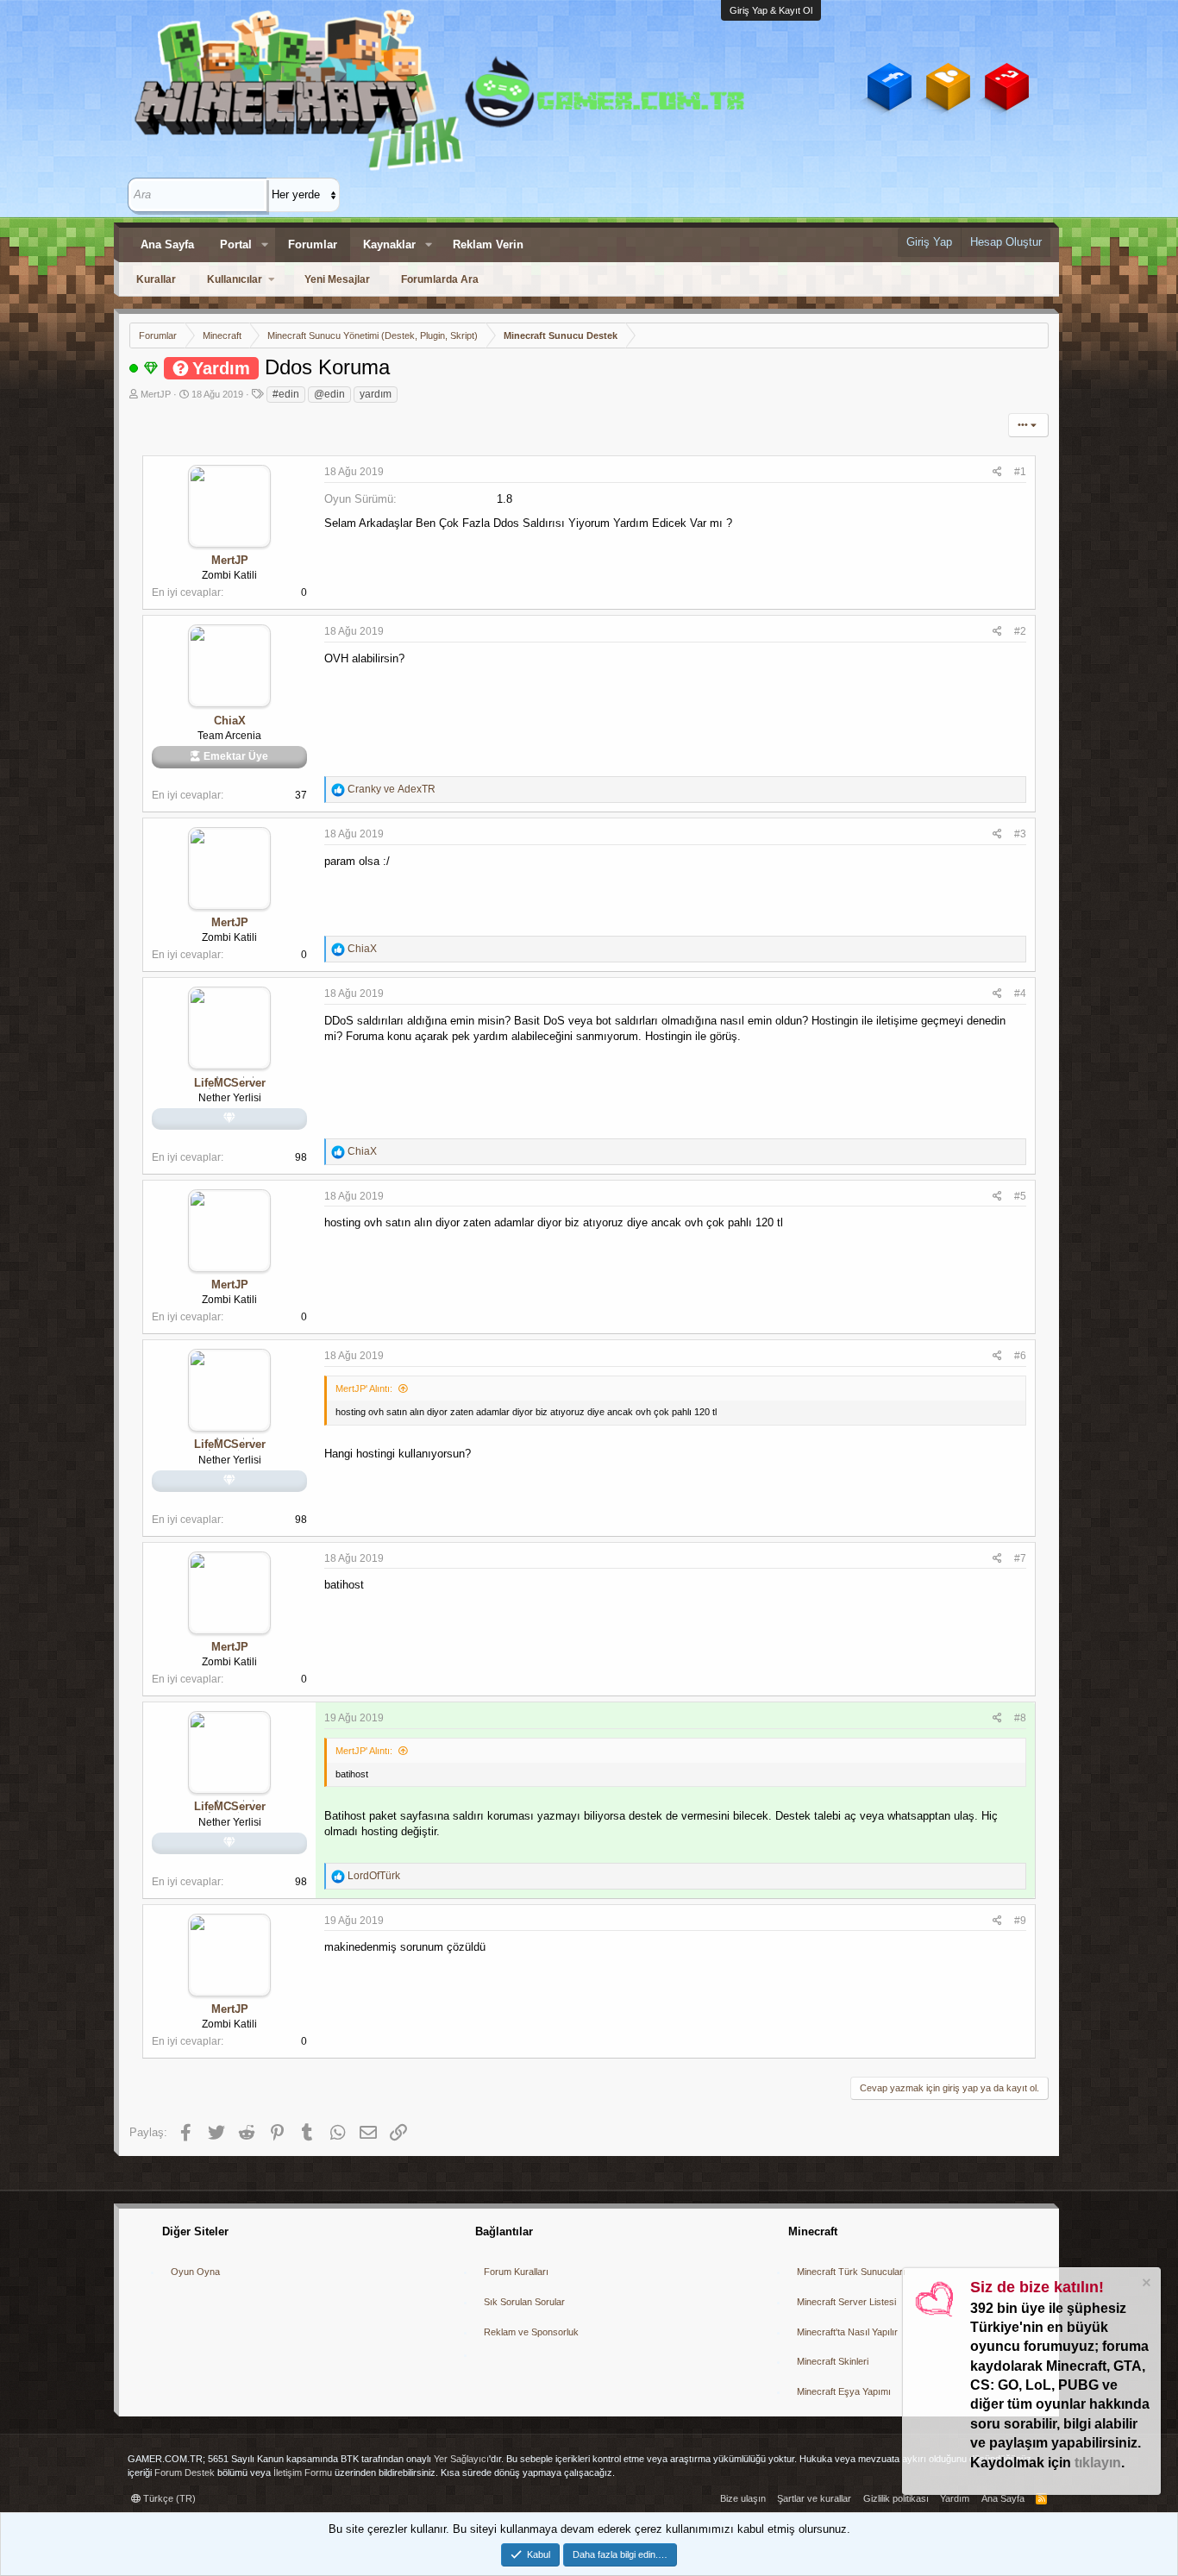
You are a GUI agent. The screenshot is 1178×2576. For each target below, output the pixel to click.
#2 (1020, 631)
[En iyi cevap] (151, 367)
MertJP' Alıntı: (364, 1388)
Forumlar (313, 244)
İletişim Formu (303, 2473)
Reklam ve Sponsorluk (531, 2332)
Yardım (955, 2498)
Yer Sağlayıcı (461, 2459)
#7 (1020, 1558)
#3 (1020, 834)
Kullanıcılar (235, 279)
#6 (1020, 1356)
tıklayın (1098, 2463)
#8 (1020, 1718)
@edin (329, 394)
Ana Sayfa (167, 244)
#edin (286, 394)
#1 (1020, 472)
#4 (1020, 993)
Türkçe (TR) (168, 2498)
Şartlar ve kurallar (814, 2498)
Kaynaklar (389, 244)
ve (392, 789)
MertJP (156, 394)
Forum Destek (185, 2473)
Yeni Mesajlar (337, 279)
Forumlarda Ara (440, 279)
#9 (1020, 1921)
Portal (236, 244)
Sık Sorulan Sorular (524, 2302)
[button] (265, 245)
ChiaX (230, 721)
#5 (1020, 1196)
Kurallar (156, 279)
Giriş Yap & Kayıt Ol (771, 10)
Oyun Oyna (195, 2272)
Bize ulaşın (743, 2498)
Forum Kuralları (516, 2272)
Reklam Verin (488, 244)
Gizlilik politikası (896, 2498)
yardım (376, 394)
